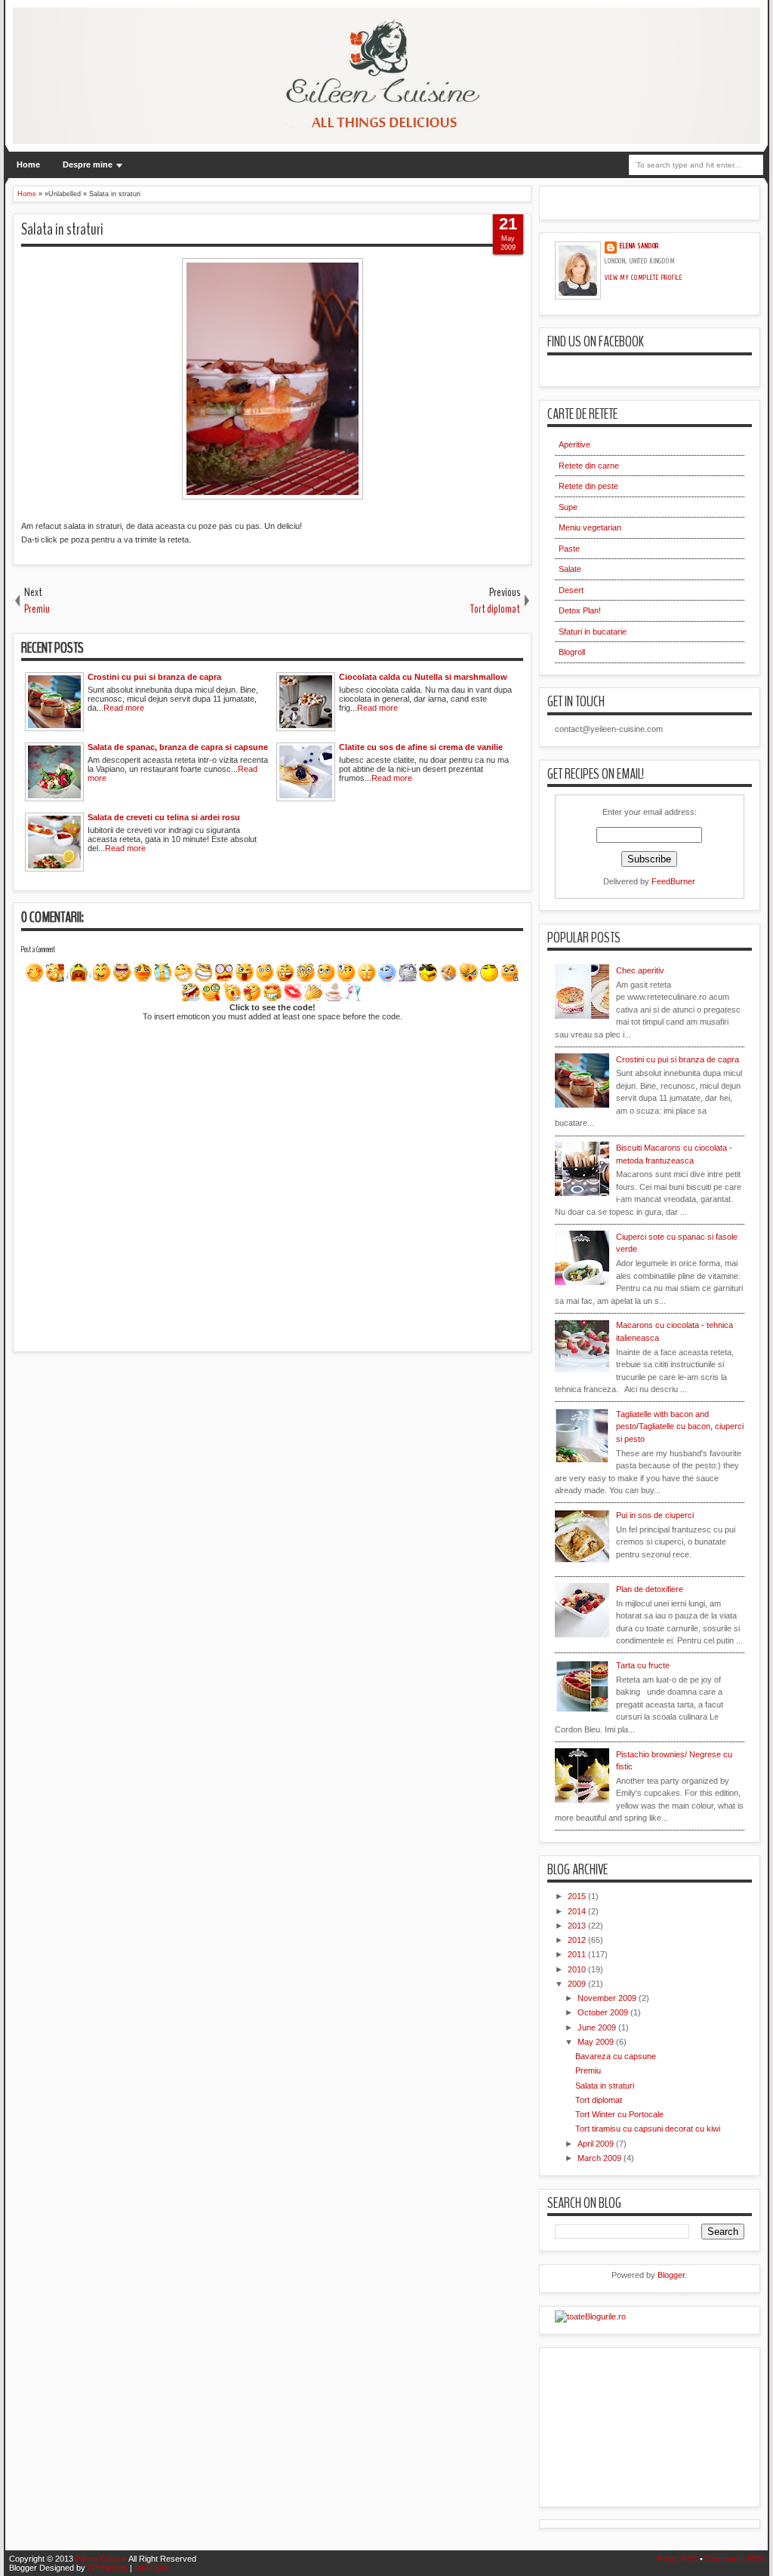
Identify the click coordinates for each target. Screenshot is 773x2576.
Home (28, 164)
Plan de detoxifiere (650, 1589)
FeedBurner (673, 881)
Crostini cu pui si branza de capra (678, 1059)
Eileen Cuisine (101, 2559)
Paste (569, 549)
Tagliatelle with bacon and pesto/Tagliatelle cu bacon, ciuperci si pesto (680, 1426)
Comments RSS (735, 2559)
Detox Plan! (580, 610)
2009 (578, 1984)
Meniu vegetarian (590, 527)
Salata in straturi (62, 229)
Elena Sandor (639, 246)
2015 (578, 1896)
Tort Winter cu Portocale (619, 2114)
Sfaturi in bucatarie (593, 632)
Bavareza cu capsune (616, 2056)
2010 (578, 1969)
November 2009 (608, 1998)
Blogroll (572, 652)
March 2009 (601, 2158)
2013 (578, 1926)
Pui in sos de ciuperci (655, 1515)
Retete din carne (589, 466)
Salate (570, 569)
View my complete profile (644, 278)
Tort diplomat (599, 2100)
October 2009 (604, 2012)
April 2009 (597, 2144)
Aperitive (574, 444)
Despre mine (88, 164)
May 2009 (597, 2042)
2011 (578, 1954)
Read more (124, 708)
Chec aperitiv (640, 970)
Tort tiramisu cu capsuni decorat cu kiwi (648, 2129)
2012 (578, 1940)
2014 (578, 1911)
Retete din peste (588, 486)
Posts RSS (678, 2559)
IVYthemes (108, 2568)
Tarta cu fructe (643, 1665)
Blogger (671, 2275)
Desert (571, 590)
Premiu (588, 2070)
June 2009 (598, 2027)
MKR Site (151, 2568)
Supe (568, 507)
